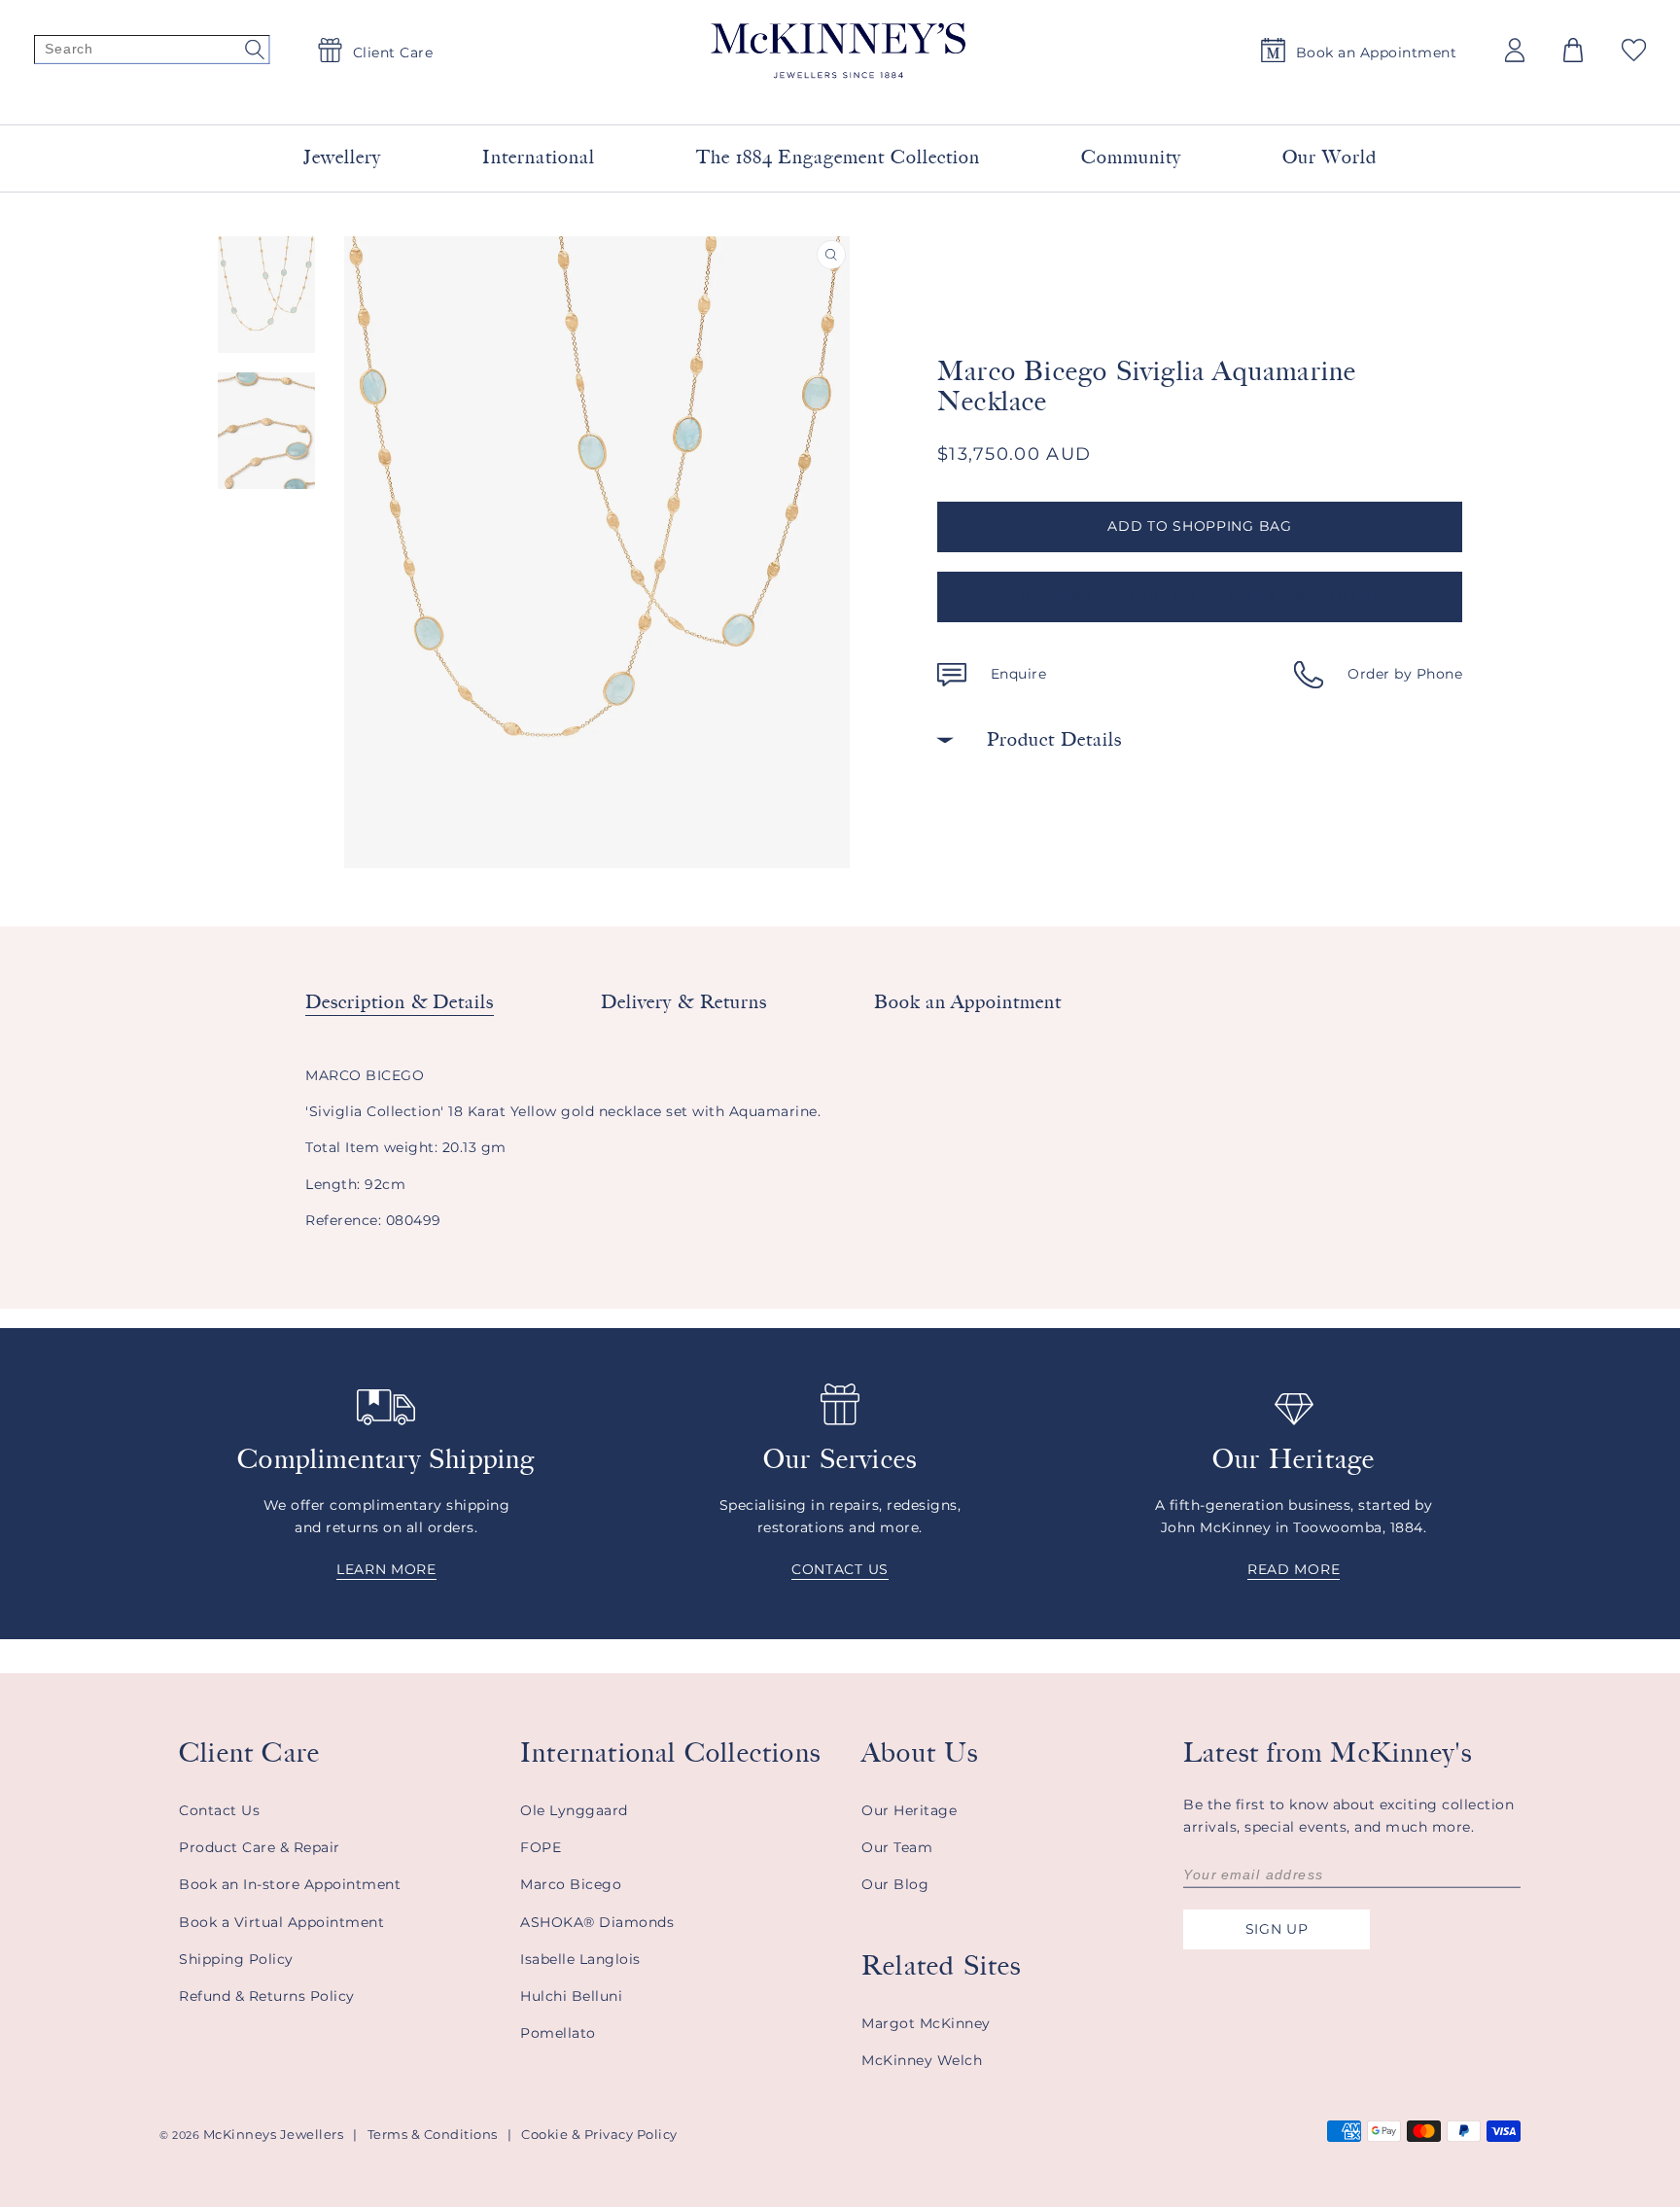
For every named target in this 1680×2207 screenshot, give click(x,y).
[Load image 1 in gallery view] (266, 295)
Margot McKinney (926, 2023)
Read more (1294, 1569)
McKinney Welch (922, 2060)
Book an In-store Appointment (290, 1884)
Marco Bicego (571, 1884)
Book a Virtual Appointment (281, 1922)
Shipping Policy (236, 1959)
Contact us (840, 1569)
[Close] (1075, 96)
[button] (1573, 50)
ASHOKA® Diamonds (597, 1922)
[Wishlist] (1634, 50)
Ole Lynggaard (574, 1810)
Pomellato (558, 2033)
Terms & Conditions (433, 2134)
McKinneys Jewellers (274, 2134)
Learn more (386, 1569)
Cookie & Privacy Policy (599, 2134)
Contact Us (219, 1810)
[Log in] (1515, 50)
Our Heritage (909, 1810)
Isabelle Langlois (580, 1959)
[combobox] (817, 97)
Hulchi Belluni (571, 1996)
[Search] (152, 51)
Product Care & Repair (260, 1847)
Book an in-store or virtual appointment (1200, 596)
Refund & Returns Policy (267, 1996)
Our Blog (895, 1884)
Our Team (897, 1847)
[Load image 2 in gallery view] (266, 431)
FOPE (541, 1847)
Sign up (1277, 1929)
